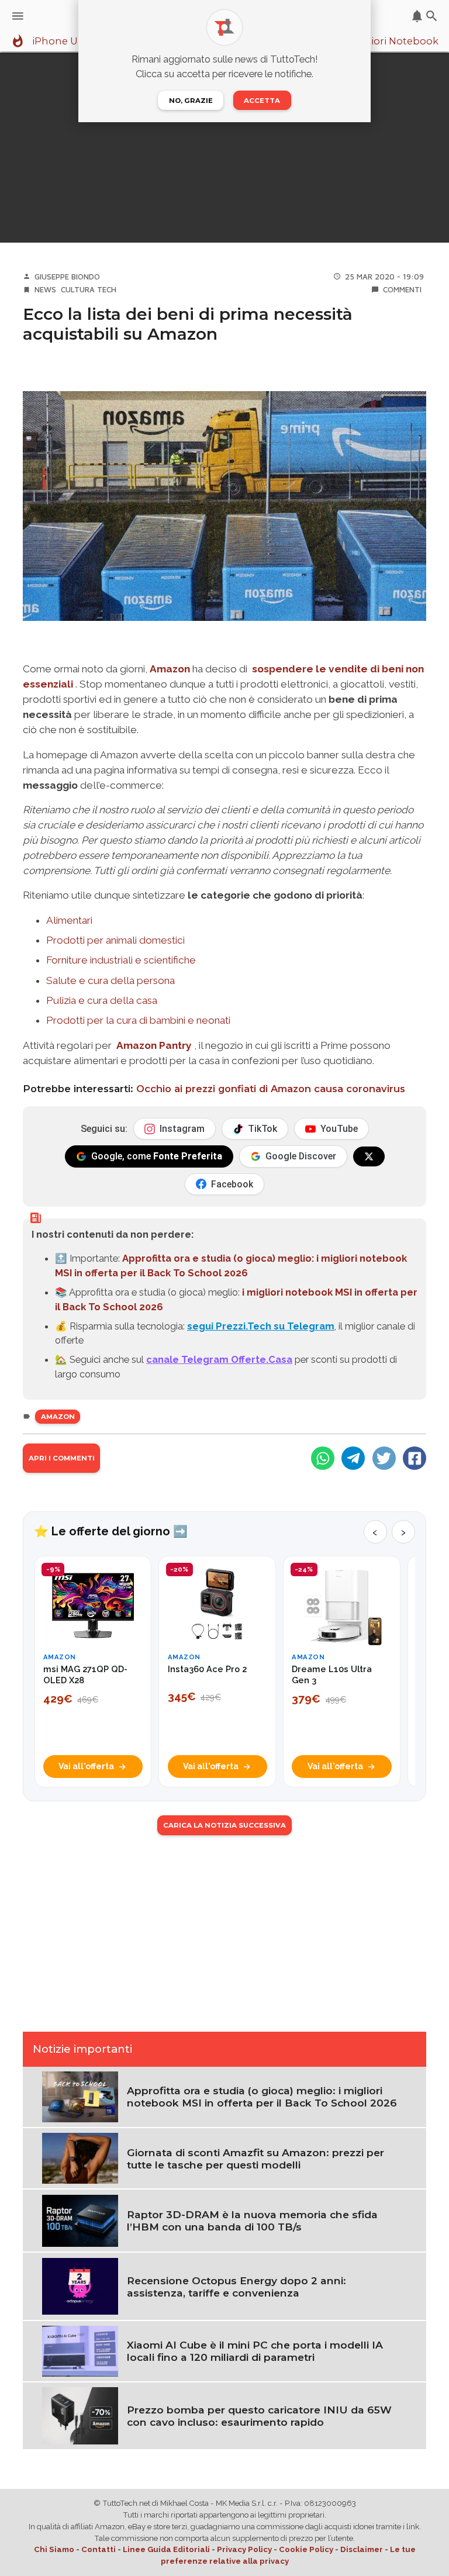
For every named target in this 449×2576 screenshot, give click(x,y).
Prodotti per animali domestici (115, 940)
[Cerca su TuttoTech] (432, 16)
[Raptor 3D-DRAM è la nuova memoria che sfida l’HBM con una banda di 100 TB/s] (80, 2220)
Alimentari (69, 920)
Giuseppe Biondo (67, 277)
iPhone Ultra (63, 42)
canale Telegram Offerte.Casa (219, 1359)
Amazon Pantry (154, 1045)
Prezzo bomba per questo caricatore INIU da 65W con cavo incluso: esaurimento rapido (259, 2416)
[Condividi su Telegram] (353, 1458)
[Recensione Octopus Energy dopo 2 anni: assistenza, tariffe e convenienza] (80, 2285)
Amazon (170, 669)
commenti (402, 289)
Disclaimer (362, 2549)
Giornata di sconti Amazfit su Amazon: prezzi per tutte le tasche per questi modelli (255, 2159)
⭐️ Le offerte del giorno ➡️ (111, 1531)
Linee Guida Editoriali (166, 2549)
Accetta (262, 101)
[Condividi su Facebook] (415, 1458)
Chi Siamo (54, 2549)
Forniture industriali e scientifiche (121, 960)
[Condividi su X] (384, 1458)
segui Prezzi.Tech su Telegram (261, 1326)
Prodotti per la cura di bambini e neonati (138, 1020)
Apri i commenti (62, 1458)
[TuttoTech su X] (369, 1156)
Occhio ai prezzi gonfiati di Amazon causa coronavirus (271, 1089)
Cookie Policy (306, 2549)
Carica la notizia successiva (224, 1825)
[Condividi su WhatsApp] (323, 1458)
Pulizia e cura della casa (102, 1000)
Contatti (99, 2549)
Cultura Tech (89, 289)
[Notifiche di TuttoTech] (417, 16)
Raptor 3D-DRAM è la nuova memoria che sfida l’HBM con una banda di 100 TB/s (252, 2221)
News (45, 289)
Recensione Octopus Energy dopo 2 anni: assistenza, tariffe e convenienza (236, 2287)
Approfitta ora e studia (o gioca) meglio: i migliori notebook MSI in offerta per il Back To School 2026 (262, 2097)
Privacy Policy (244, 2549)
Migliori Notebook (394, 42)
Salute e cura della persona (110, 980)
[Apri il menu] (18, 16)
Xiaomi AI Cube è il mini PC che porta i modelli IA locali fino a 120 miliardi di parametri (255, 2351)
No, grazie (191, 101)
